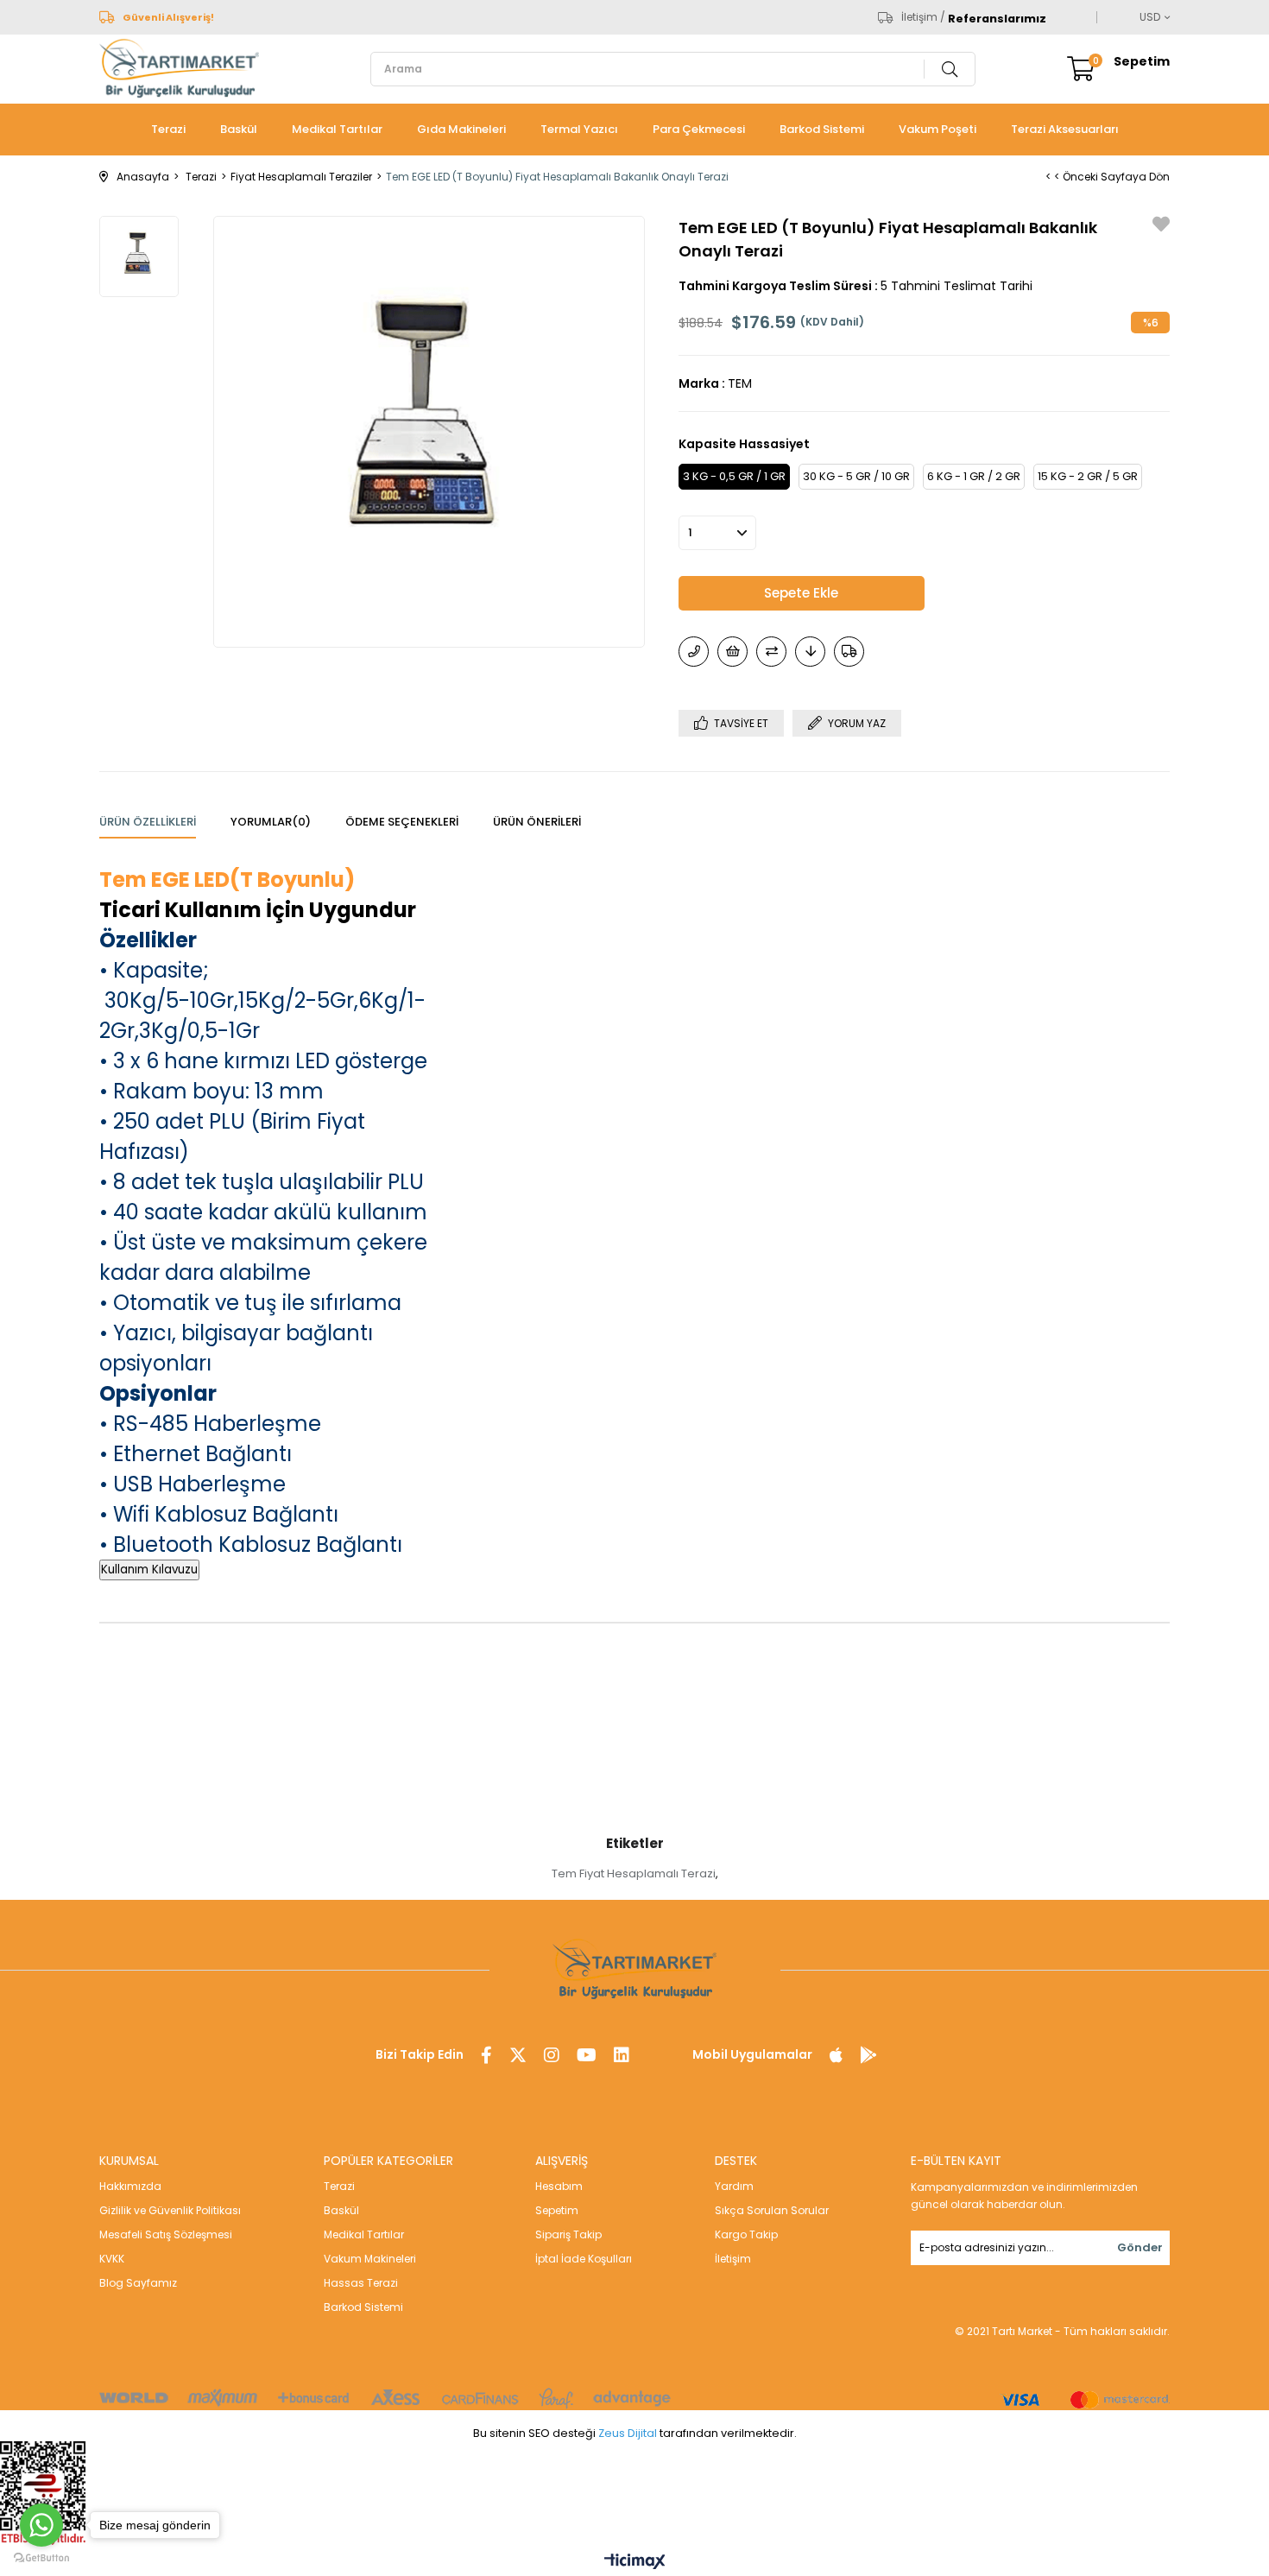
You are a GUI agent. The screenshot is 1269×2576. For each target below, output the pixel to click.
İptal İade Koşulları (584, 2259)
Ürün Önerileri (537, 822)
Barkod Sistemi (822, 129)
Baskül (239, 129)
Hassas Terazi (361, 2283)
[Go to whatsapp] (41, 2525)
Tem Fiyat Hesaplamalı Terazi (634, 1873)
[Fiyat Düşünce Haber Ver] (810, 652)
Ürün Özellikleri (148, 822)
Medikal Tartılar (337, 129)
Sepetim (557, 2210)
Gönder (1140, 2247)
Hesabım (559, 2186)
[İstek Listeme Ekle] (732, 652)
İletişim (733, 2259)
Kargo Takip (746, 2234)
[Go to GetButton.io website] (41, 2558)
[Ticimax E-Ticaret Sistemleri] (635, 2563)
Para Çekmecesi (699, 129)
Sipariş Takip (568, 2234)
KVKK (112, 2259)
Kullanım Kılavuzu (149, 1570)
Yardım (734, 2186)
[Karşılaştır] (771, 652)
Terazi (168, 129)
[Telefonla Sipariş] (694, 652)
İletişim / (923, 17)
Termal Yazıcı (579, 129)
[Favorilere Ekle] (1161, 227)
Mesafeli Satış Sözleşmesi (166, 2234)
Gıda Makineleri (461, 129)
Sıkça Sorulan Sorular (772, 2210)
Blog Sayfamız (138, 2283)
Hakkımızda (130, 2186)
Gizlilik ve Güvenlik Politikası (170, 2210)
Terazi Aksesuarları (1065, 129)
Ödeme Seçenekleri (402, 822)
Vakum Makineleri (370, 2259)
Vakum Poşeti (938, 129)
